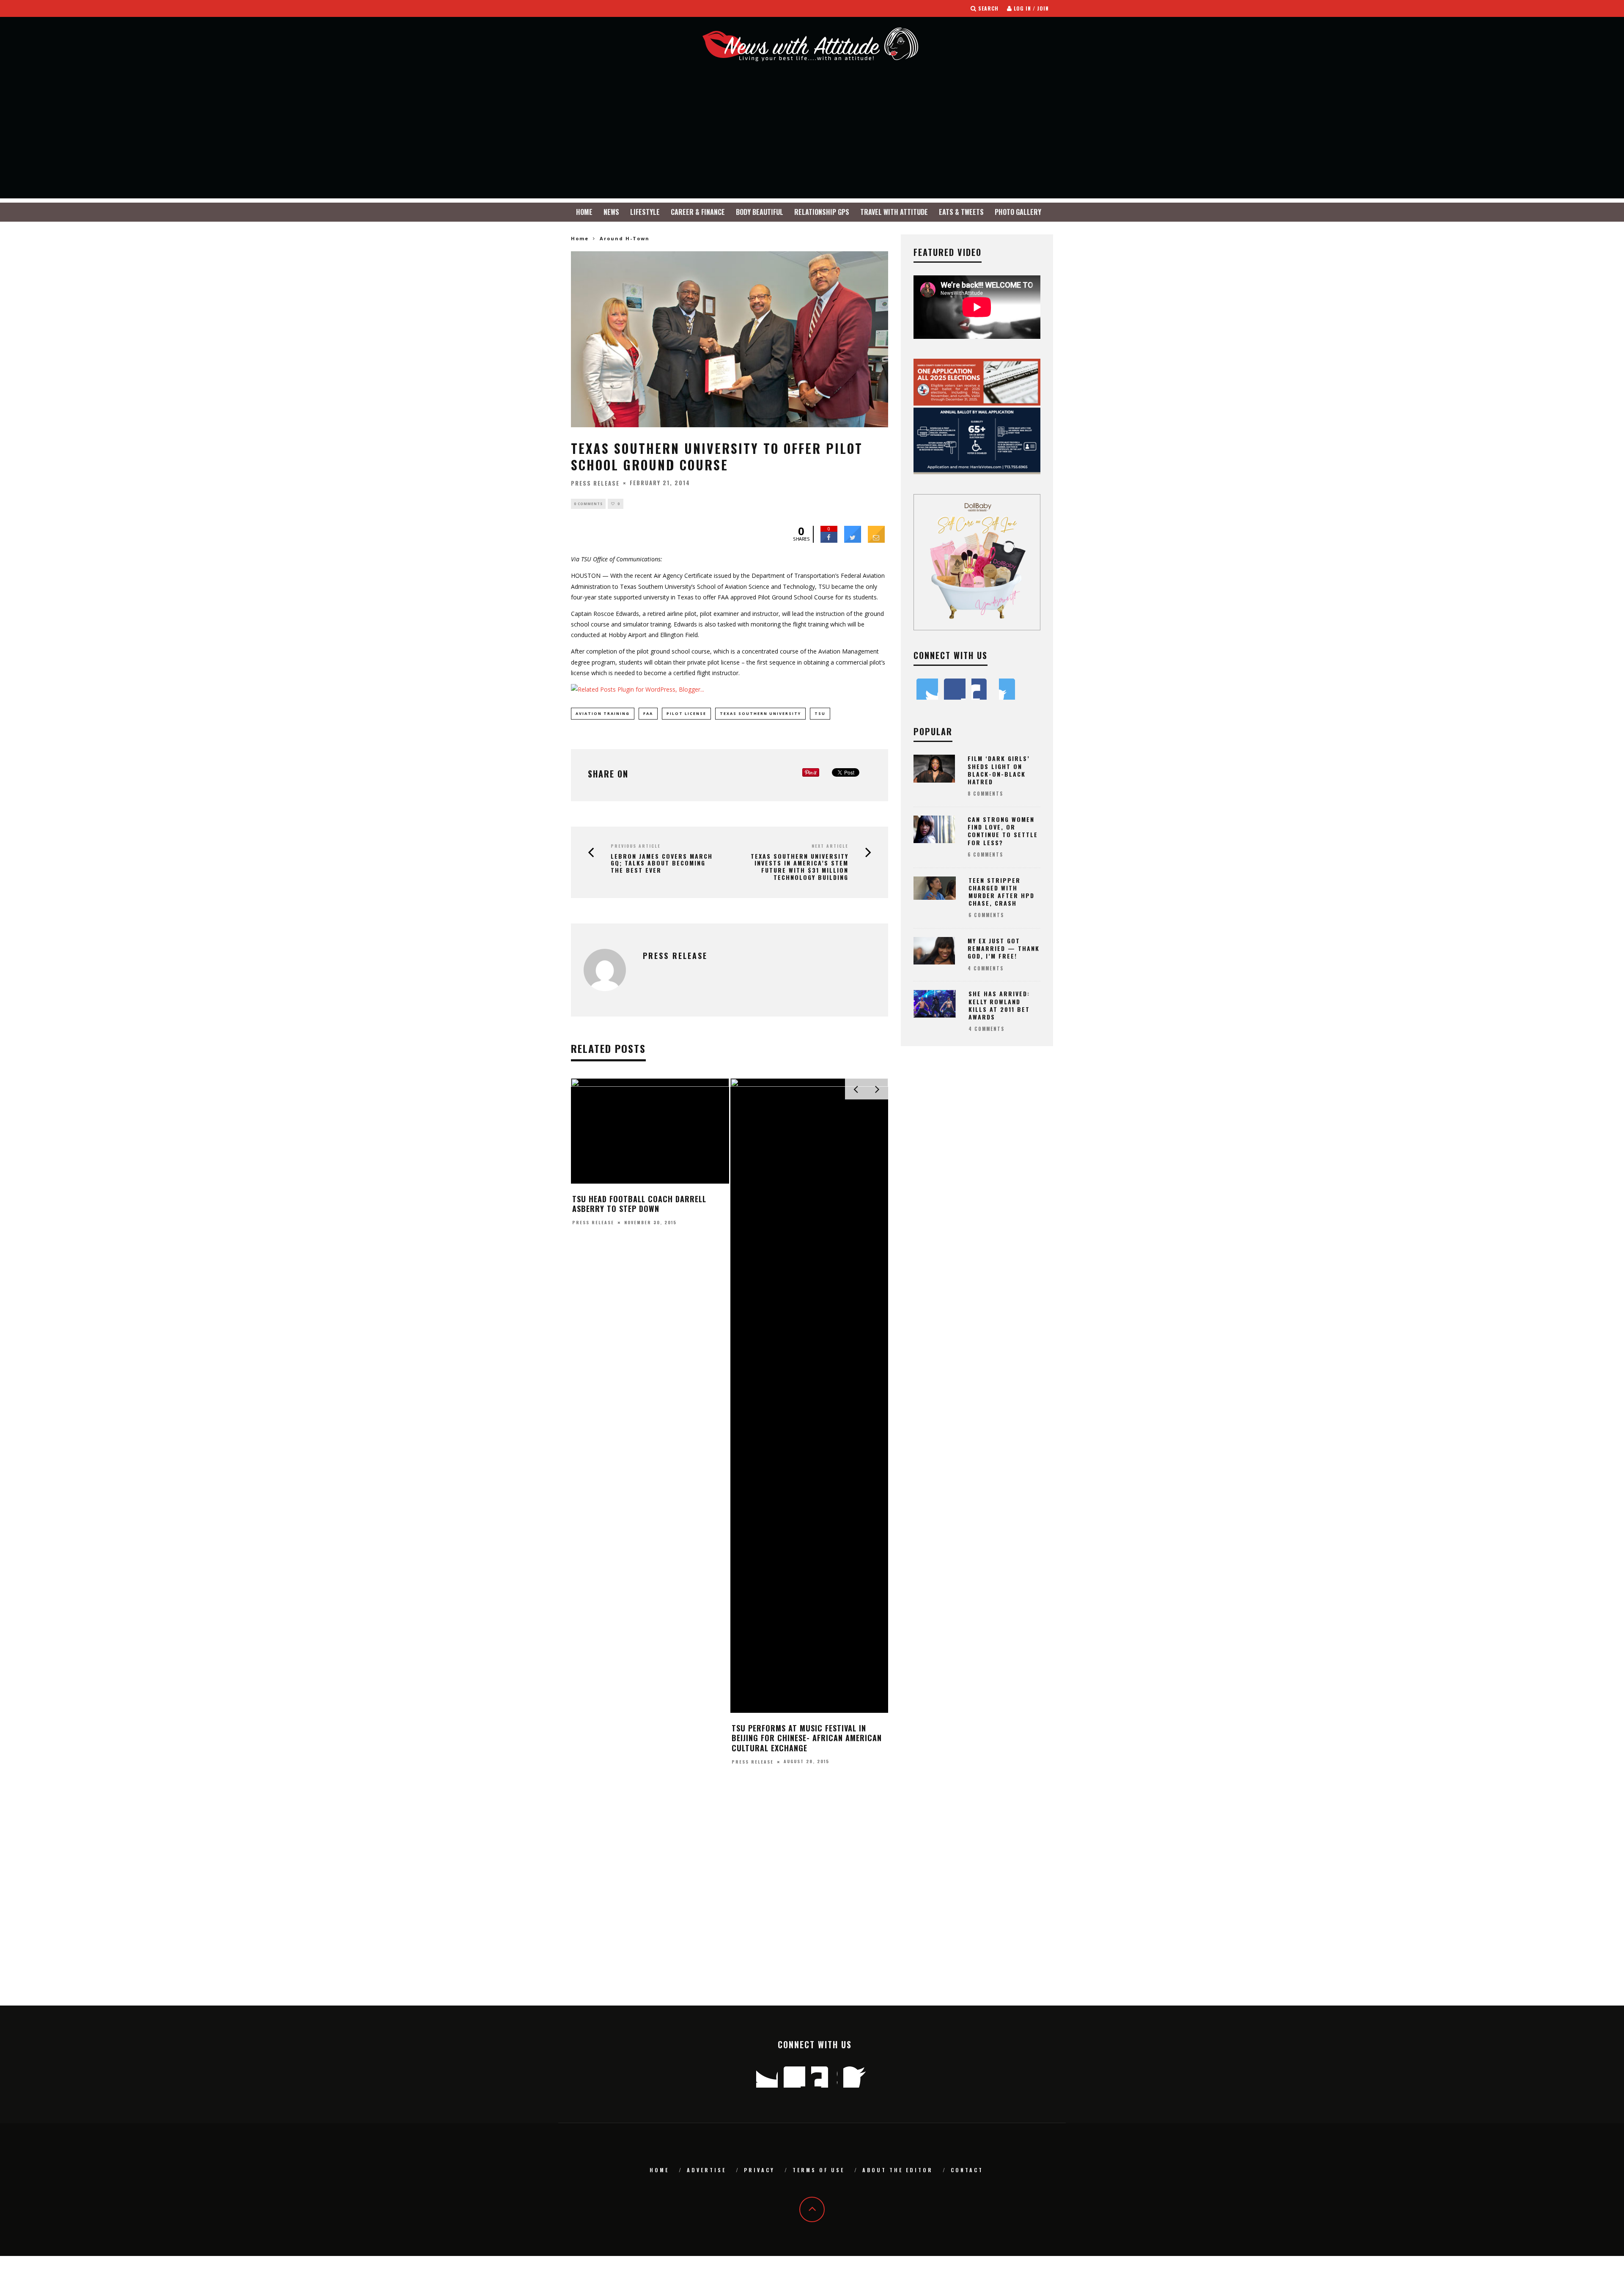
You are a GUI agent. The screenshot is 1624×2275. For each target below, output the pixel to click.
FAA (648, 713)
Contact (967, 2170)
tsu (820, 713)
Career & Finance (698, 212)
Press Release (595, 483)
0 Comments (588, 504)
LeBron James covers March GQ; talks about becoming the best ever (662, 863)
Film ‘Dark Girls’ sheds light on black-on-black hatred (999, 770)
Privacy (759, 2170)
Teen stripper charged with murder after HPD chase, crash (1001, 892)
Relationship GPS (822, 212)
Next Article (830, 846)
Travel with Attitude (894, 212)
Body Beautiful (760, 212)
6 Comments (985, 854)
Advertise (706, 2170)
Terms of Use (819, 2170)
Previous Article (636, 846)
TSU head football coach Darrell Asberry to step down (639, 1204)
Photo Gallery (1018, 212)
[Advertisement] (812, 139)
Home (584, 212)
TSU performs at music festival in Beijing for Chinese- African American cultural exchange (807, 1738)
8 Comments (985, 794)
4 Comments (986, 968)
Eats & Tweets (961, 212)
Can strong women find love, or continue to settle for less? (1003, 831)
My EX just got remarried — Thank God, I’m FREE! (1004, 948)
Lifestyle (645, 212)
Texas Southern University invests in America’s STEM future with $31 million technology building (800, 867)
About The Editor (898, 2170)
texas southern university (760, 713)
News (611, 212)
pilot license (686, 713)
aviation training (603, 713)
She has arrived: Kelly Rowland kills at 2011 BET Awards (999, 1005)
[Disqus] (730, 1897)
